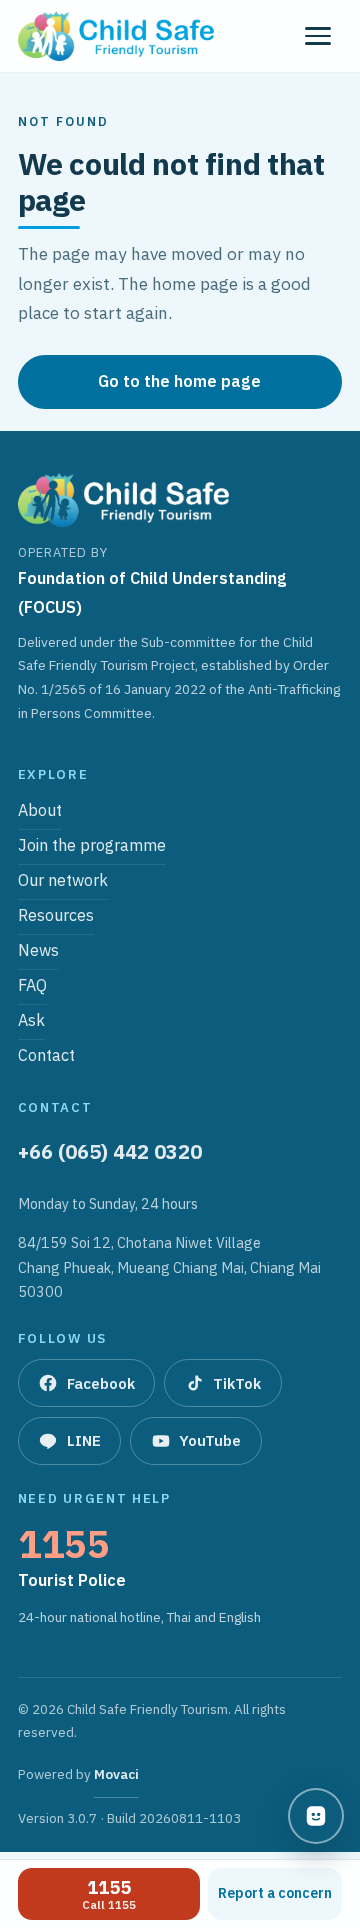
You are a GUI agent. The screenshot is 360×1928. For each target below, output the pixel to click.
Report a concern (275, 1893)
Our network (63, 881)
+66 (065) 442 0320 (110, 1151)
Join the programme (92, 846)
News (38, 951)
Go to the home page (179, 381)
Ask (31, 1021)
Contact (46, 1056)
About (40, 811)
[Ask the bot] (316, 1816)
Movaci (116, 1780)
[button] (318, 36)
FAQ (32, 986)
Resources (56, 916)
